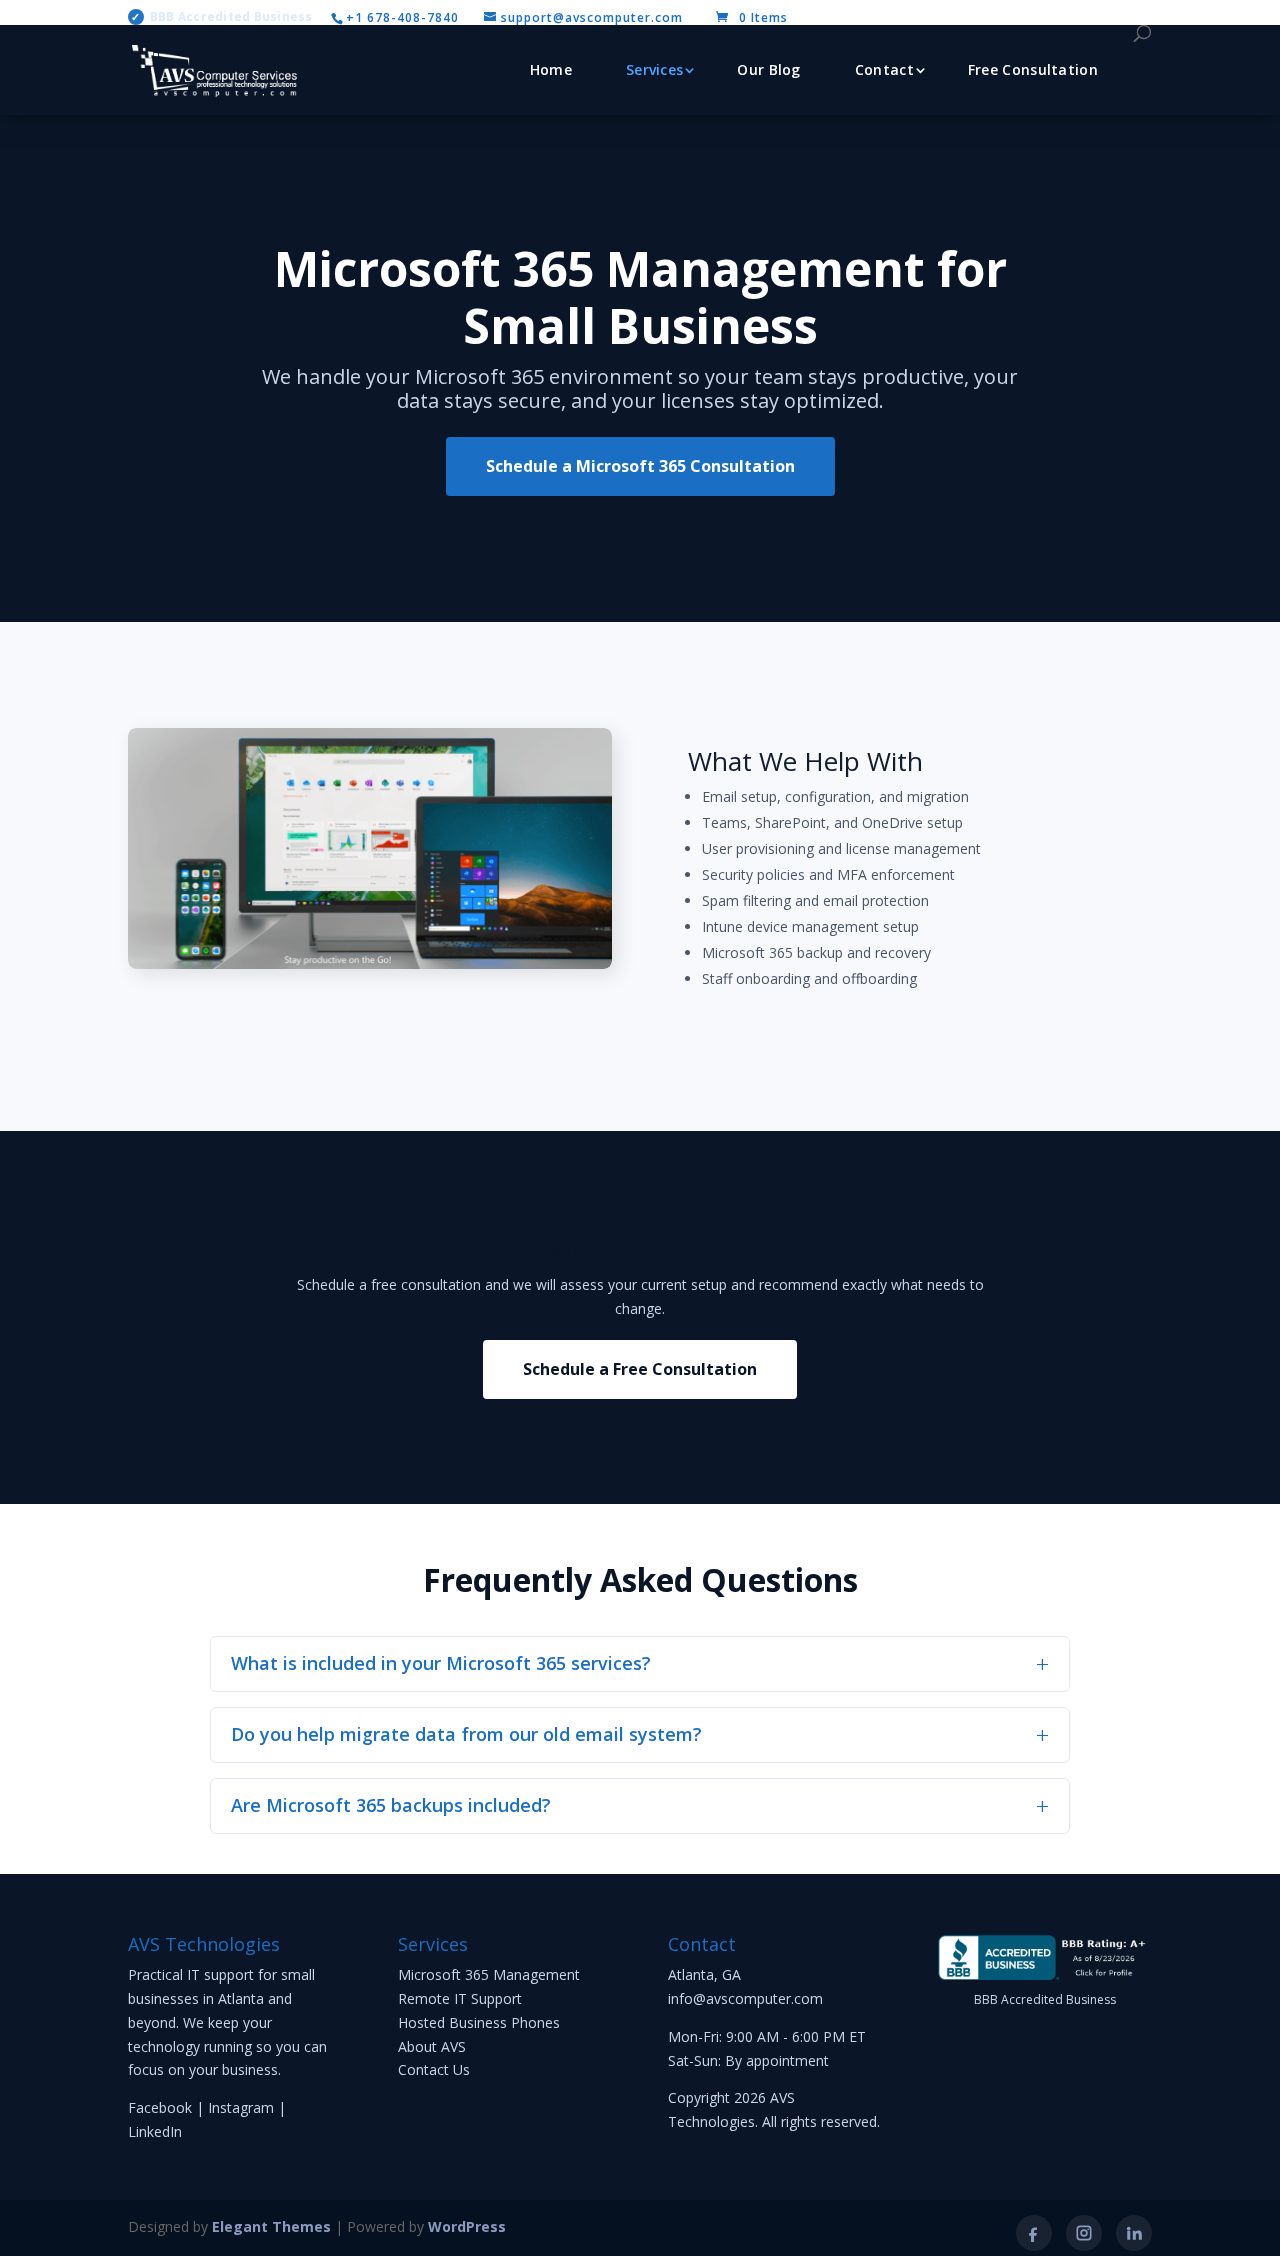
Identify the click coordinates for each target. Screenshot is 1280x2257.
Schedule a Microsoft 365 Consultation (640, 466)
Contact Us (434, 2069)
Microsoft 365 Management (489, 1974)
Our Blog (768, 69)
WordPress (467, 2226)
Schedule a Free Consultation (640, 1369)
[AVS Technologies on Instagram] (1084, 2233)
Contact (884, 69)
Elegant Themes (271, 2226)
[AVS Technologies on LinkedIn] (1134, 2233)
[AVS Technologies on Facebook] (1034, 2233)
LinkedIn (155, 2131)
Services (654, 69)
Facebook (160, 2107)
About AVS (432, 2046)
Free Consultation (1033, 69)
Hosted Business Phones (479, 2022)
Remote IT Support (460, 1998)
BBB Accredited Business (221, 17)
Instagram (241, 2107)
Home (551, 69)
